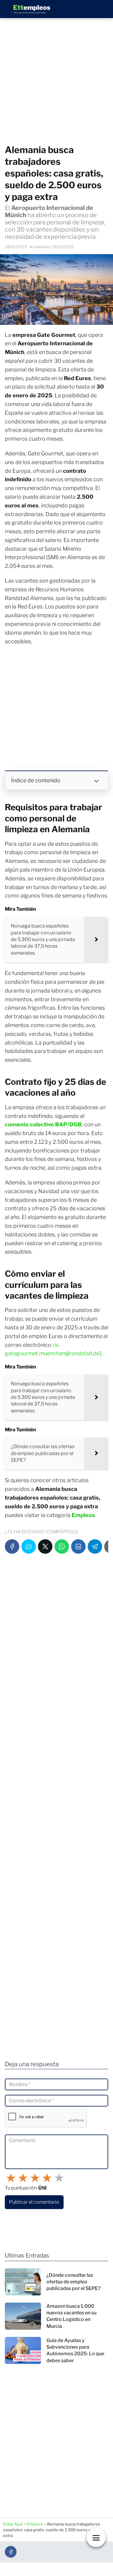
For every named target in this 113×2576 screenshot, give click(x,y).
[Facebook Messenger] (29, 1547)
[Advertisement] (56, 82)
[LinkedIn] (78, 1547)
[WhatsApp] (62, 1547)
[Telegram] (95, 1547)
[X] (45, 1547)
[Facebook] (12, 1547)
